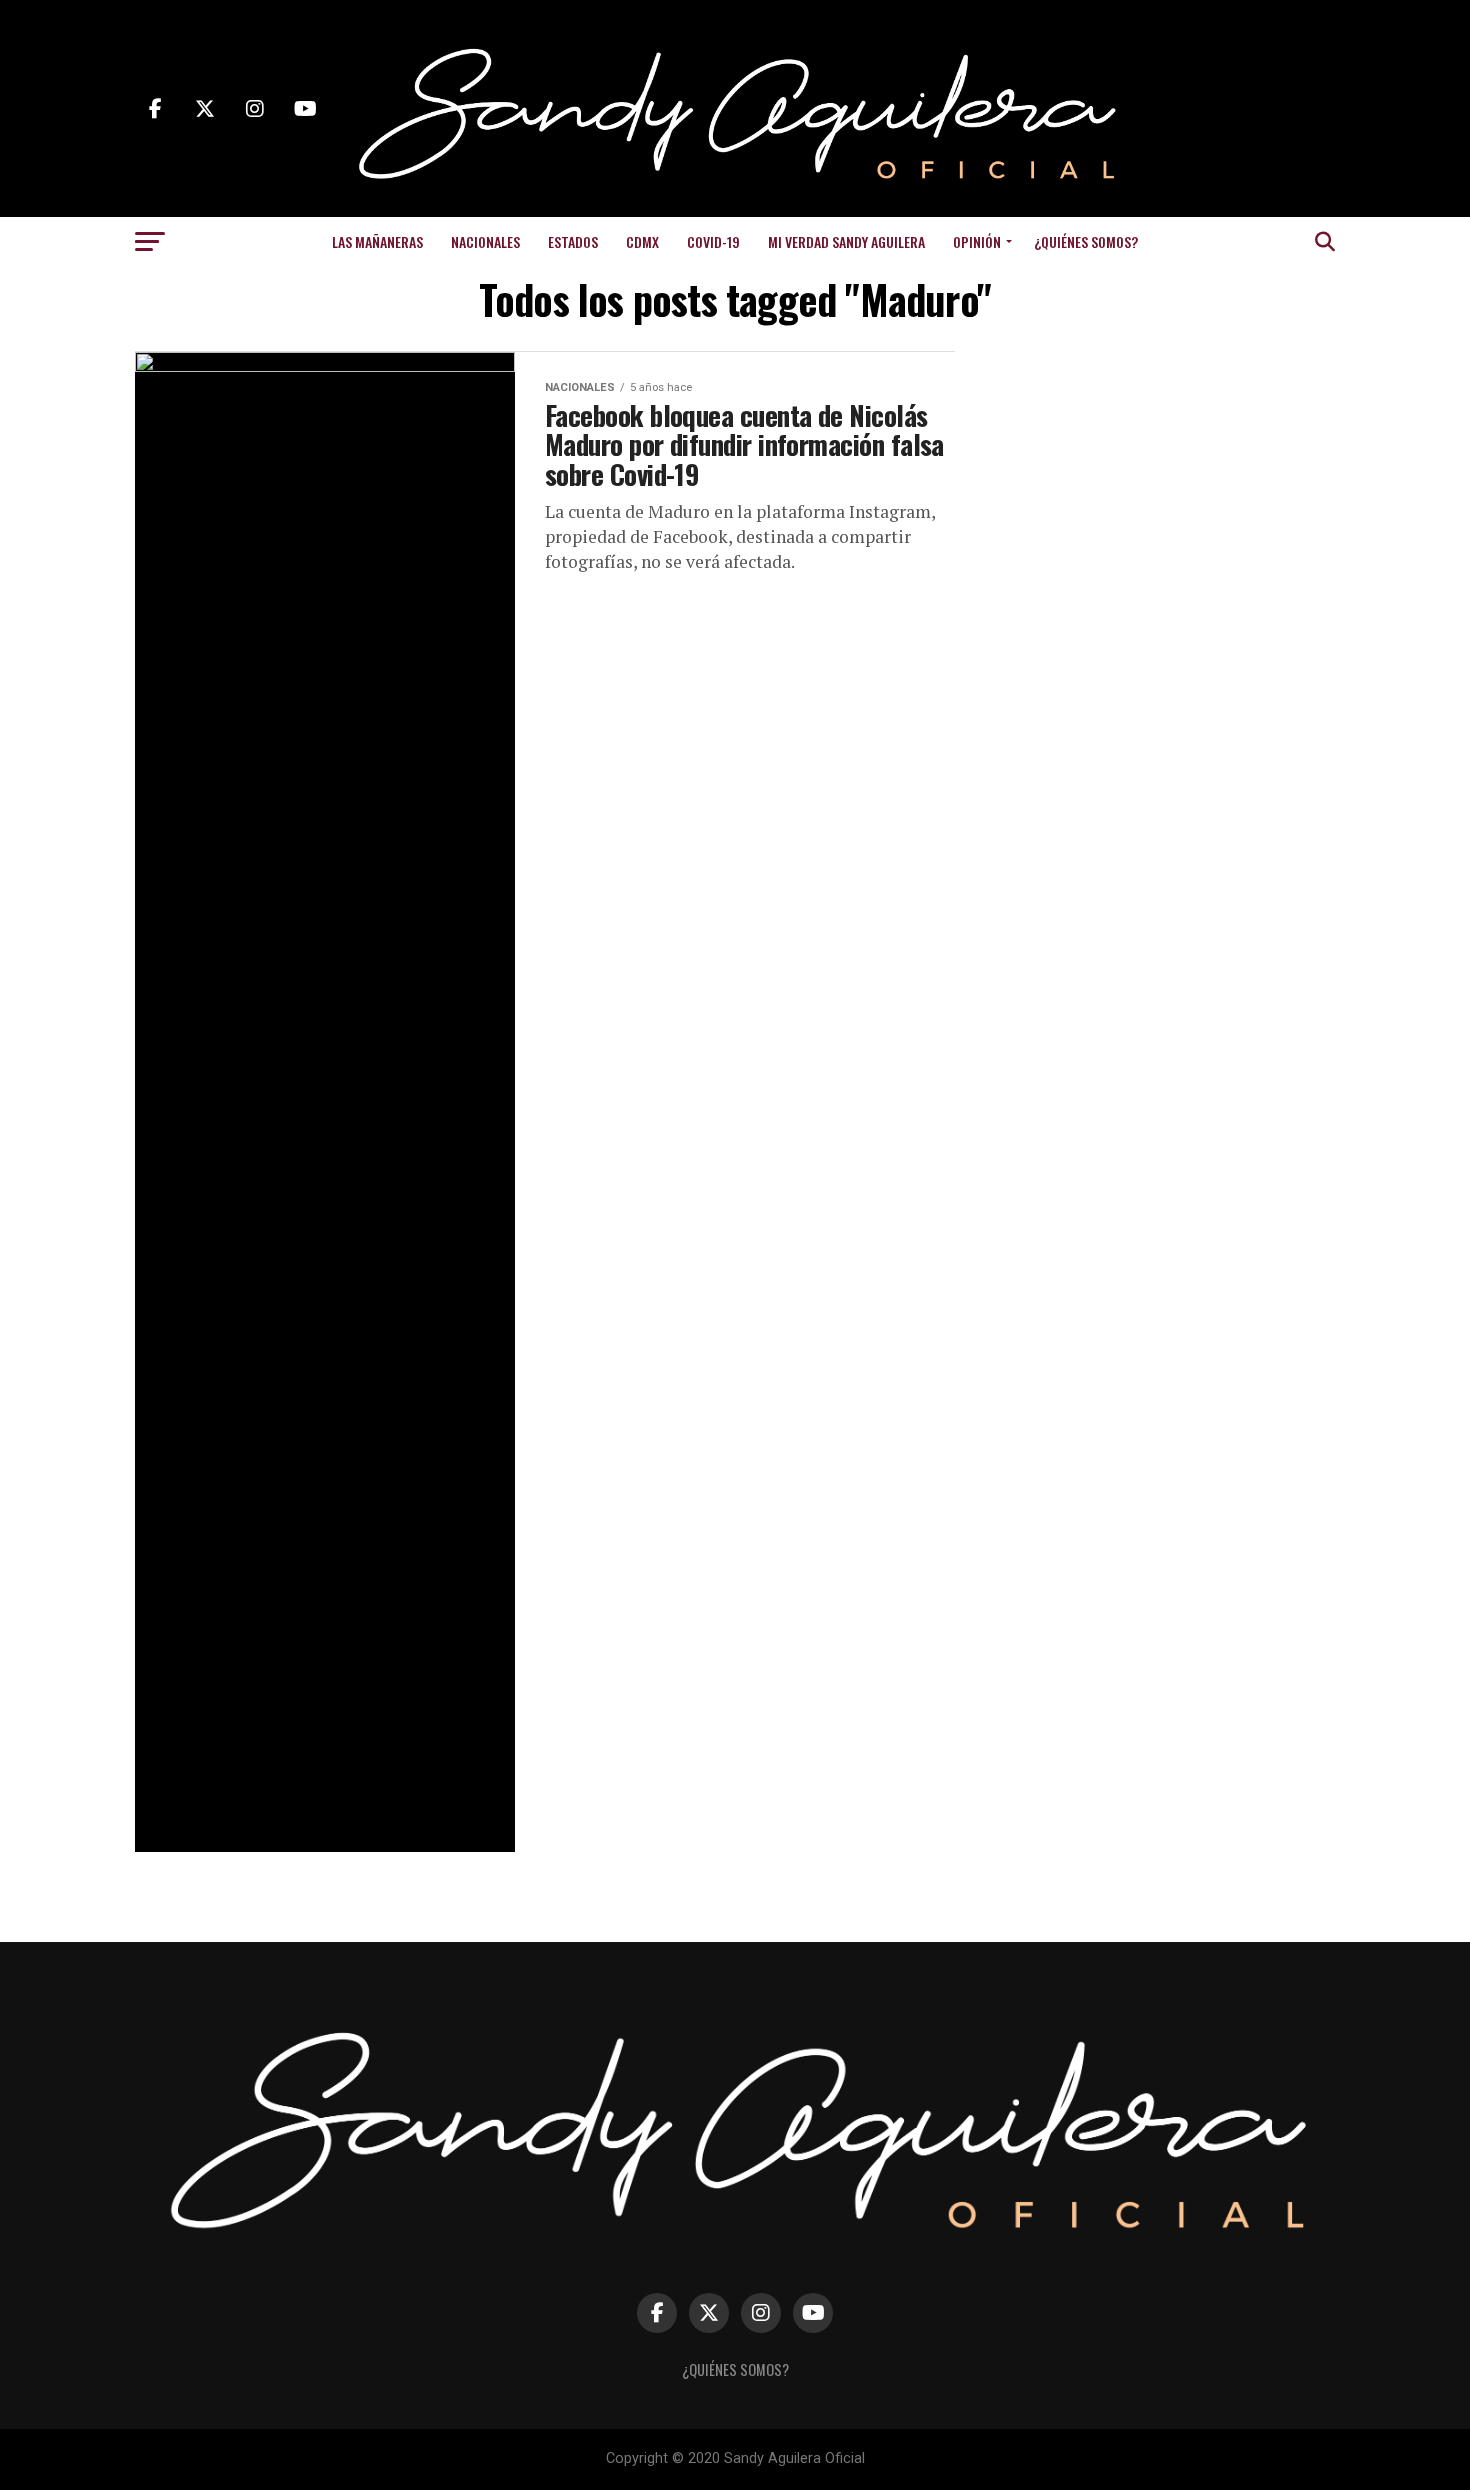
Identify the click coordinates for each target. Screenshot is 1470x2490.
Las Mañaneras (377, 241)
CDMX (642, 241)
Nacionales (485, 241)
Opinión (977, 241)
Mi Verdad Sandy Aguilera (846, 241)
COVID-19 (713, 241)
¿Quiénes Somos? (1086, 241)
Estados (573, 241)
